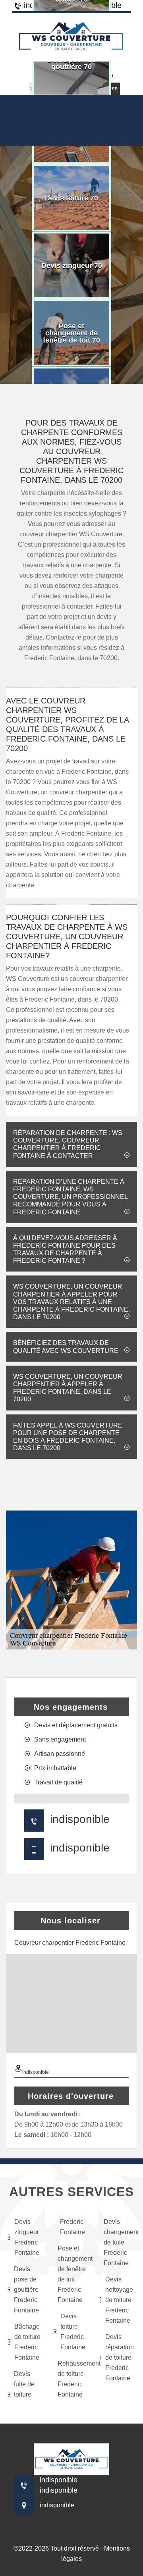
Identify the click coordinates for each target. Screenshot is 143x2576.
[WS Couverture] (71, 36)
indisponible (80, 1819)
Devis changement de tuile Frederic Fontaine (119, 2242)
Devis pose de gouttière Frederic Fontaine (26, 2290)
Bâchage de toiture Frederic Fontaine (27, 2342)
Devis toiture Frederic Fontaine (73, 2332)
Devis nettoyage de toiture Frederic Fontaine (119, 2300)
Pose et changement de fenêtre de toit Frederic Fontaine (73, 2274)
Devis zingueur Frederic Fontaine (27, 2237)
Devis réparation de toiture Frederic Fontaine (120, 2357)
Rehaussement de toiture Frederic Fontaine (73, 2379)
